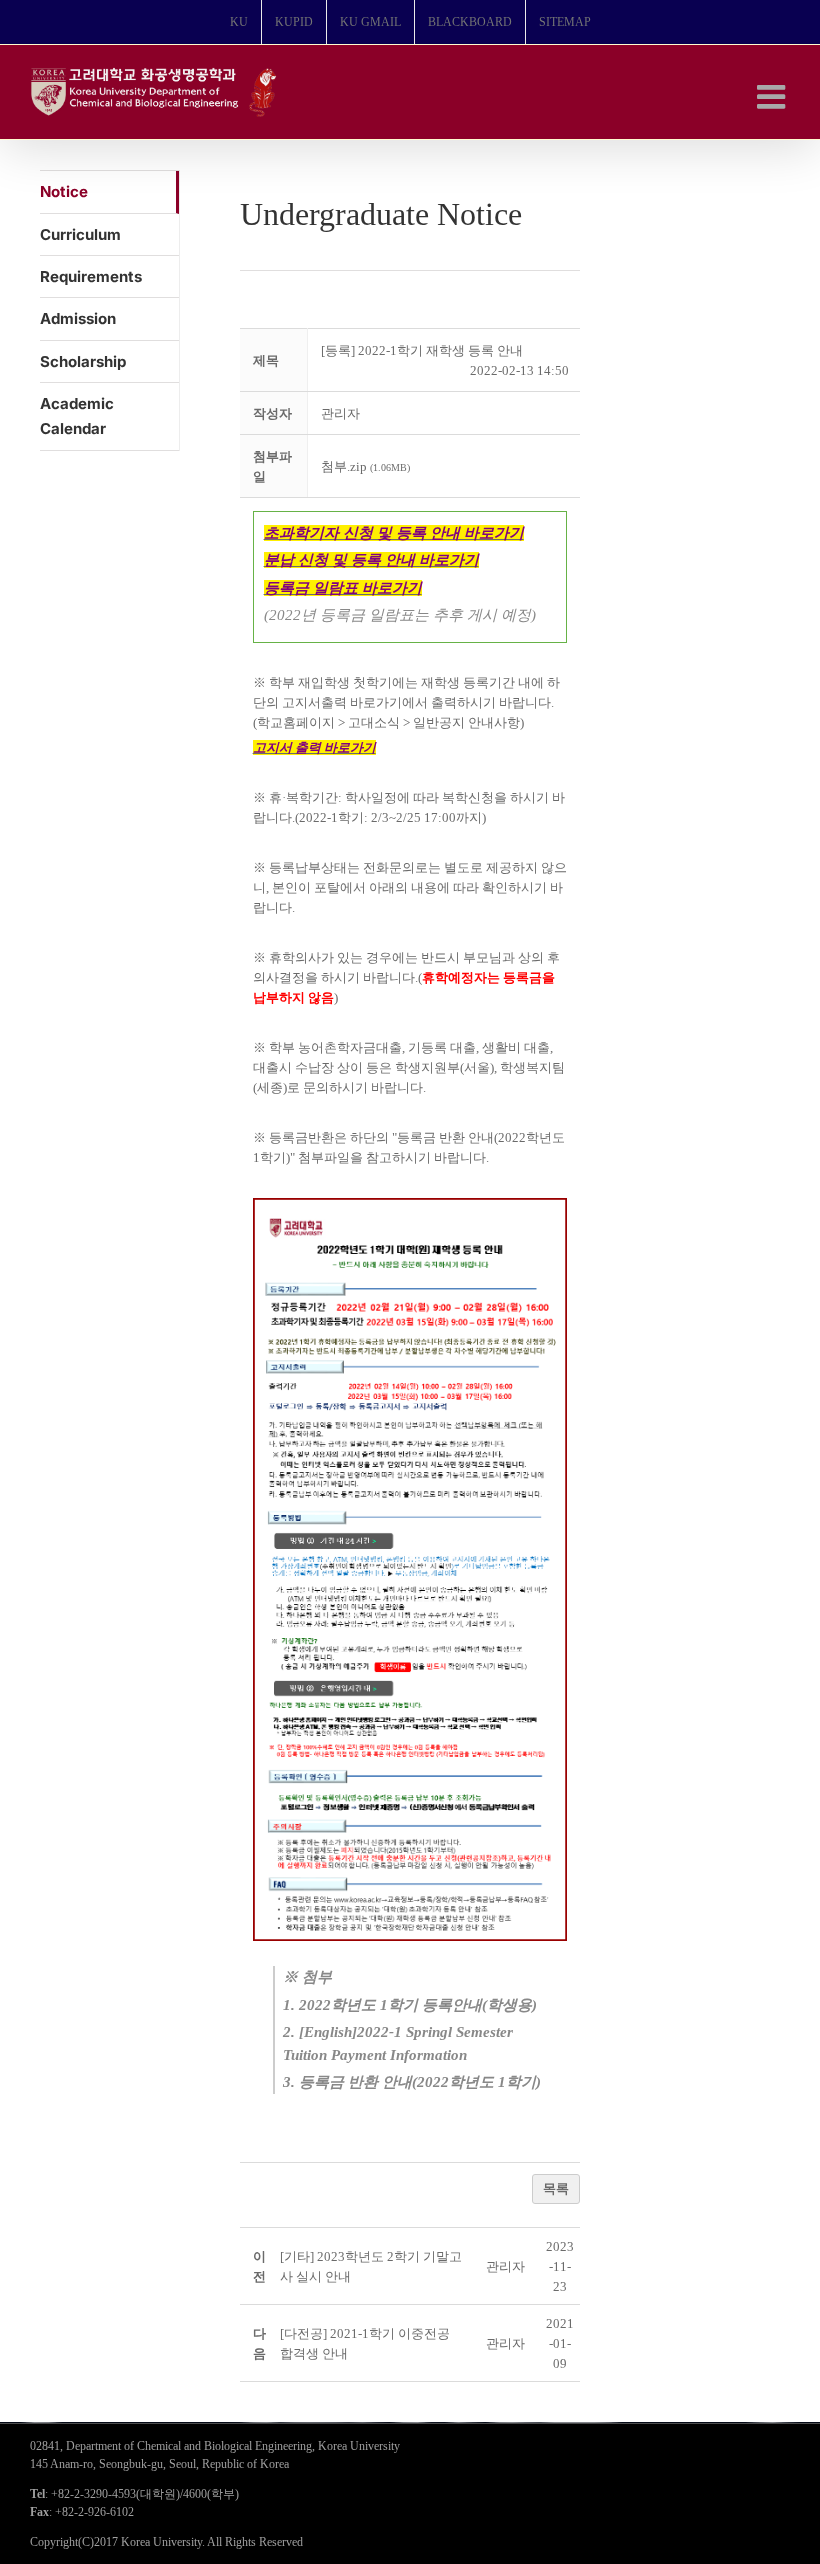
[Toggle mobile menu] (773, 96)
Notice (64, 191)
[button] (340, 413)
